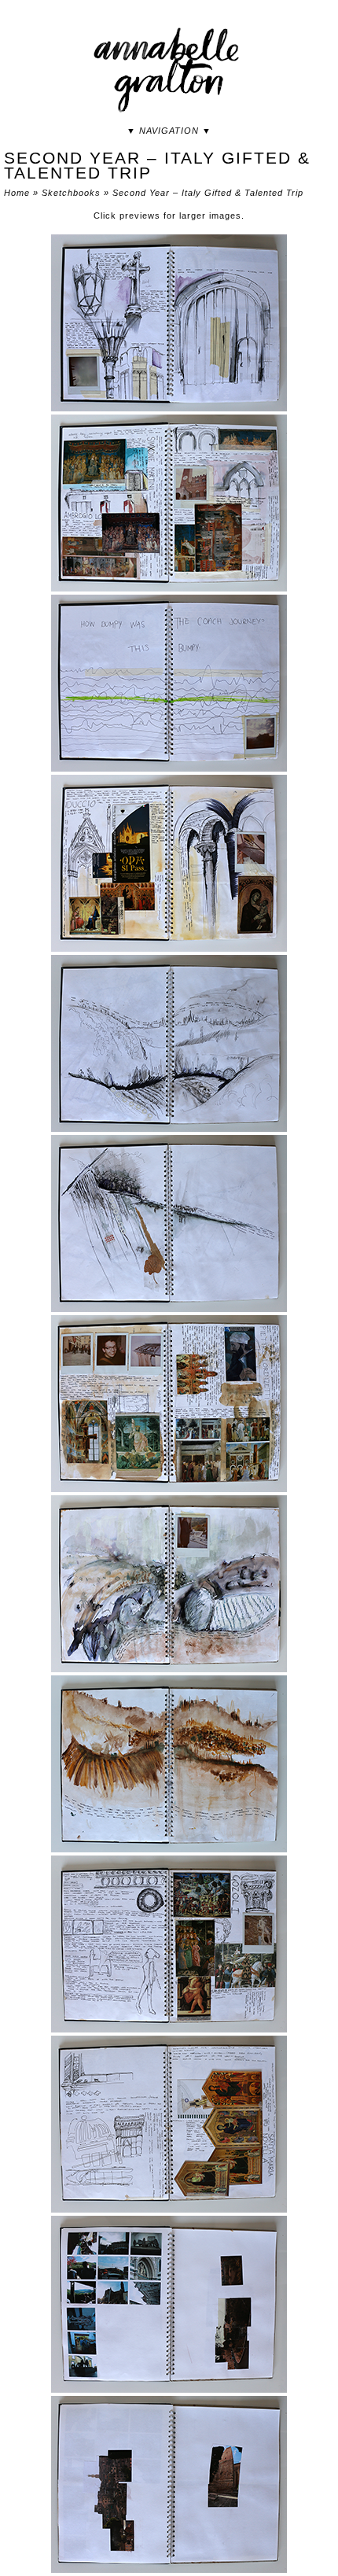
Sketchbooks (71, 193)
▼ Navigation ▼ (169, 131)
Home (17, 193)
